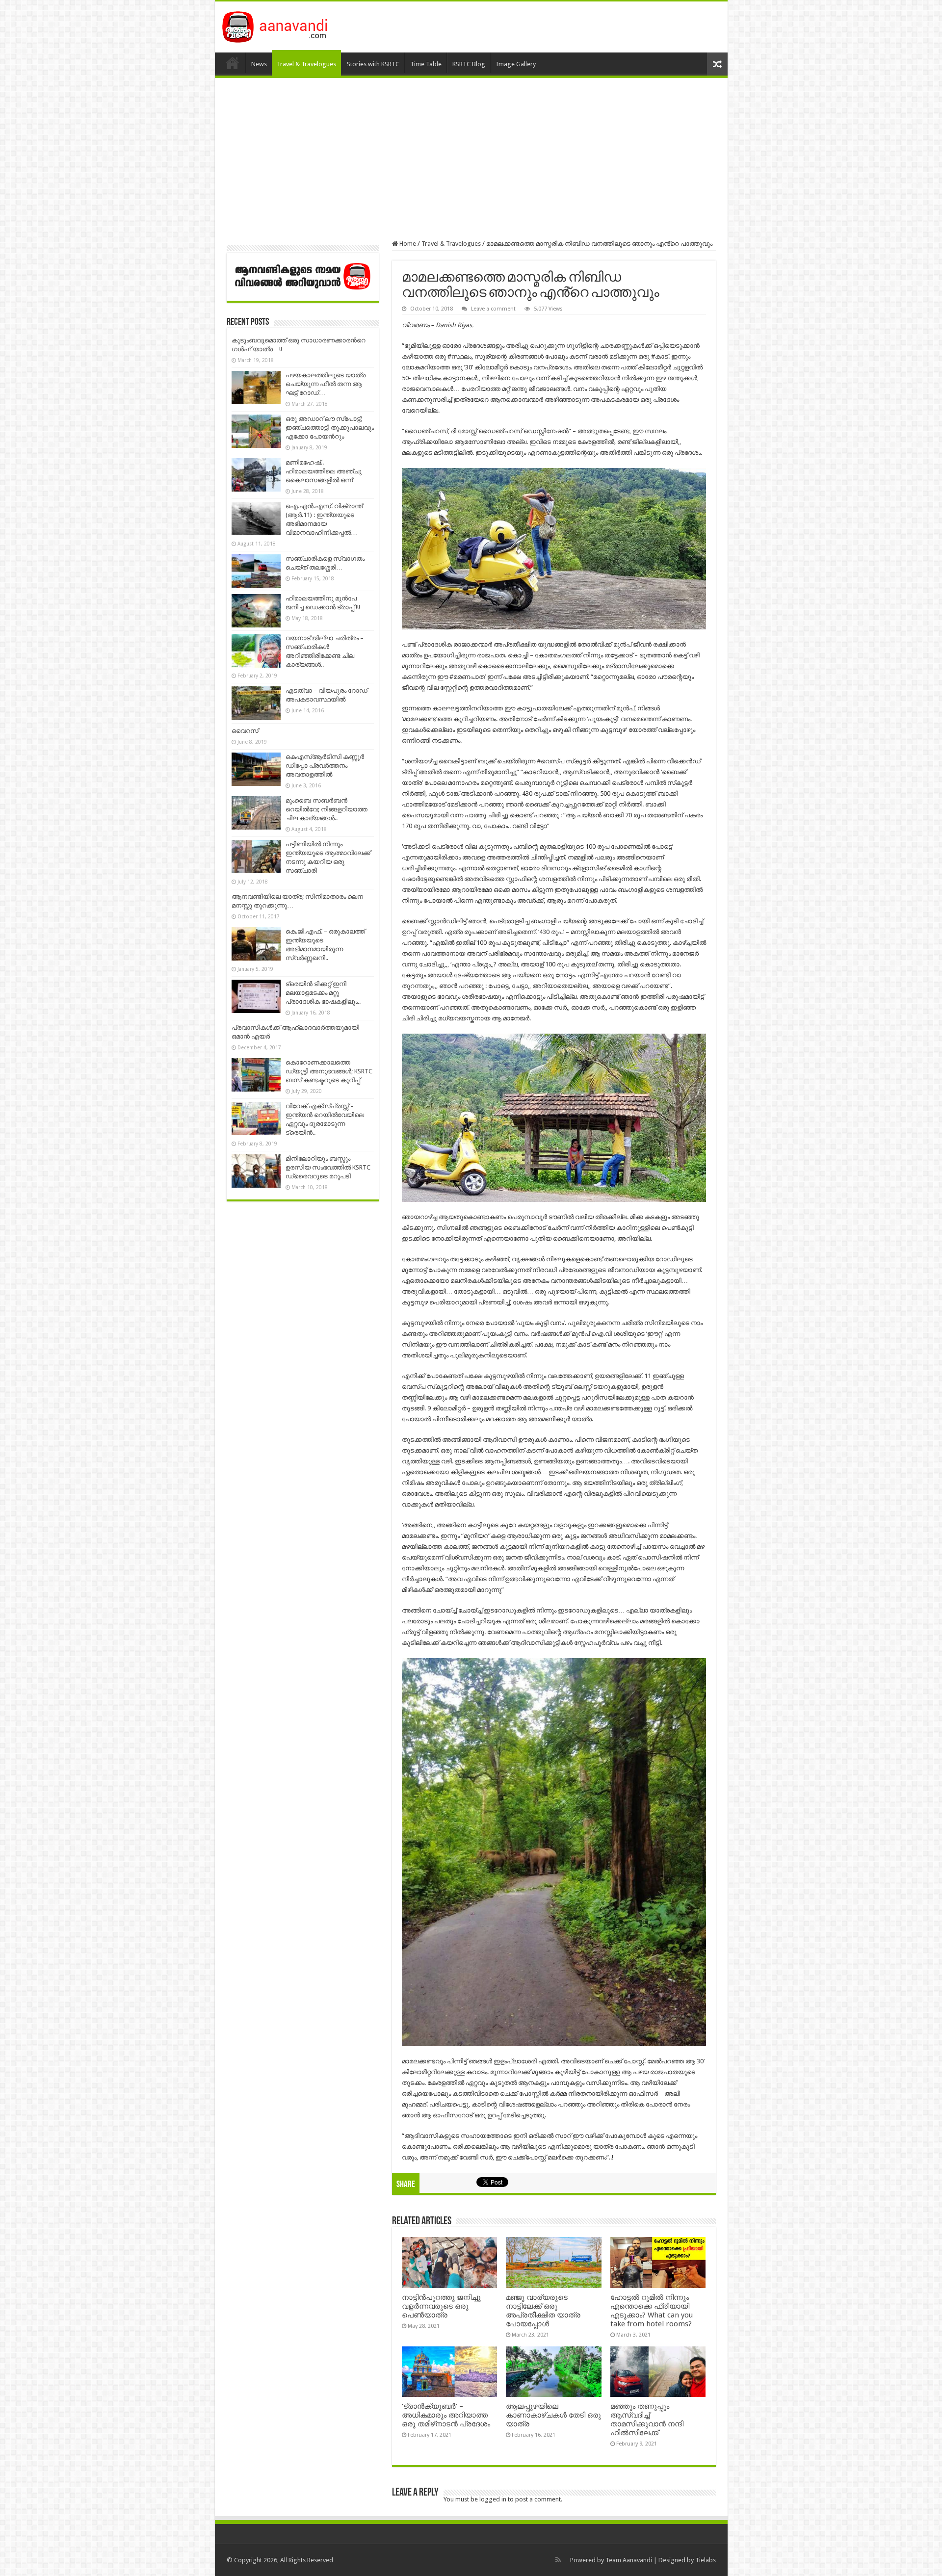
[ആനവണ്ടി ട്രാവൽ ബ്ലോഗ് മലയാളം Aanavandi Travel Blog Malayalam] (280, 25)
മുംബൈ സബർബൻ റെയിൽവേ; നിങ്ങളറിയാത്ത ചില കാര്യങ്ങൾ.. (327, 809)
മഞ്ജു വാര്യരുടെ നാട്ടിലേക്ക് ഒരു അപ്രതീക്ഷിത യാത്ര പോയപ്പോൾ (543, 2311)
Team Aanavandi (629, 2560)
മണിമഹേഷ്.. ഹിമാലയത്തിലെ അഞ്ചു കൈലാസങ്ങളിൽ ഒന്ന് (324, 471)
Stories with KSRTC (373, 64)
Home (233, 63)
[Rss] (558, 2560)
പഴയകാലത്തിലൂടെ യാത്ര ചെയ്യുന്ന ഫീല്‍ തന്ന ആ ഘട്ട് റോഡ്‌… (326, 384)
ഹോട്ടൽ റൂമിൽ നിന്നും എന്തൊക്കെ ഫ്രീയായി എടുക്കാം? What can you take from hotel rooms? (652, 2311)
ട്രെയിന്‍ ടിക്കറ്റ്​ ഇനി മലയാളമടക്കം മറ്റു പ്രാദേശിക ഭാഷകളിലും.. (323, 993)
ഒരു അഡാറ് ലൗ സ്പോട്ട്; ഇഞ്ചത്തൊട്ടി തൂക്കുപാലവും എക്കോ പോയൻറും (330, 428)
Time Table (426, 64)
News (259, 64)
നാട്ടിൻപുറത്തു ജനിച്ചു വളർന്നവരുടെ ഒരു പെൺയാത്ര (441, 2306)
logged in (493, 2499)
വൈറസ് (245, 731)
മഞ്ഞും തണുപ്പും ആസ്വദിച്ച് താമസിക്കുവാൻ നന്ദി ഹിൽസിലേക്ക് (647, 2420)
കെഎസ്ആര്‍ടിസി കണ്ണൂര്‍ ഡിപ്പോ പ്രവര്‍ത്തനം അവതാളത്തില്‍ (325, 766)
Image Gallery (516, 64)
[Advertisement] (471, 159)
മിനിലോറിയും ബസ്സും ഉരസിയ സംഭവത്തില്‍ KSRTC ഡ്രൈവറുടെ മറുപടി (328, 1167)
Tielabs (706, 2560)
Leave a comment (493, 309)
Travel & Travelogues (306, 64)
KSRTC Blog (469, 64)
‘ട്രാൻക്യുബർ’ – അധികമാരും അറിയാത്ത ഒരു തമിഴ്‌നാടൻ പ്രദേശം (446, 2415)
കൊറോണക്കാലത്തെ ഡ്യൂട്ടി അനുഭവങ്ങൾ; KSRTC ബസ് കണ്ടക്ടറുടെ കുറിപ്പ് (329, 1071)
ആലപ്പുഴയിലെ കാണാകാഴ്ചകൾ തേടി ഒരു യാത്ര (553, 2415)
